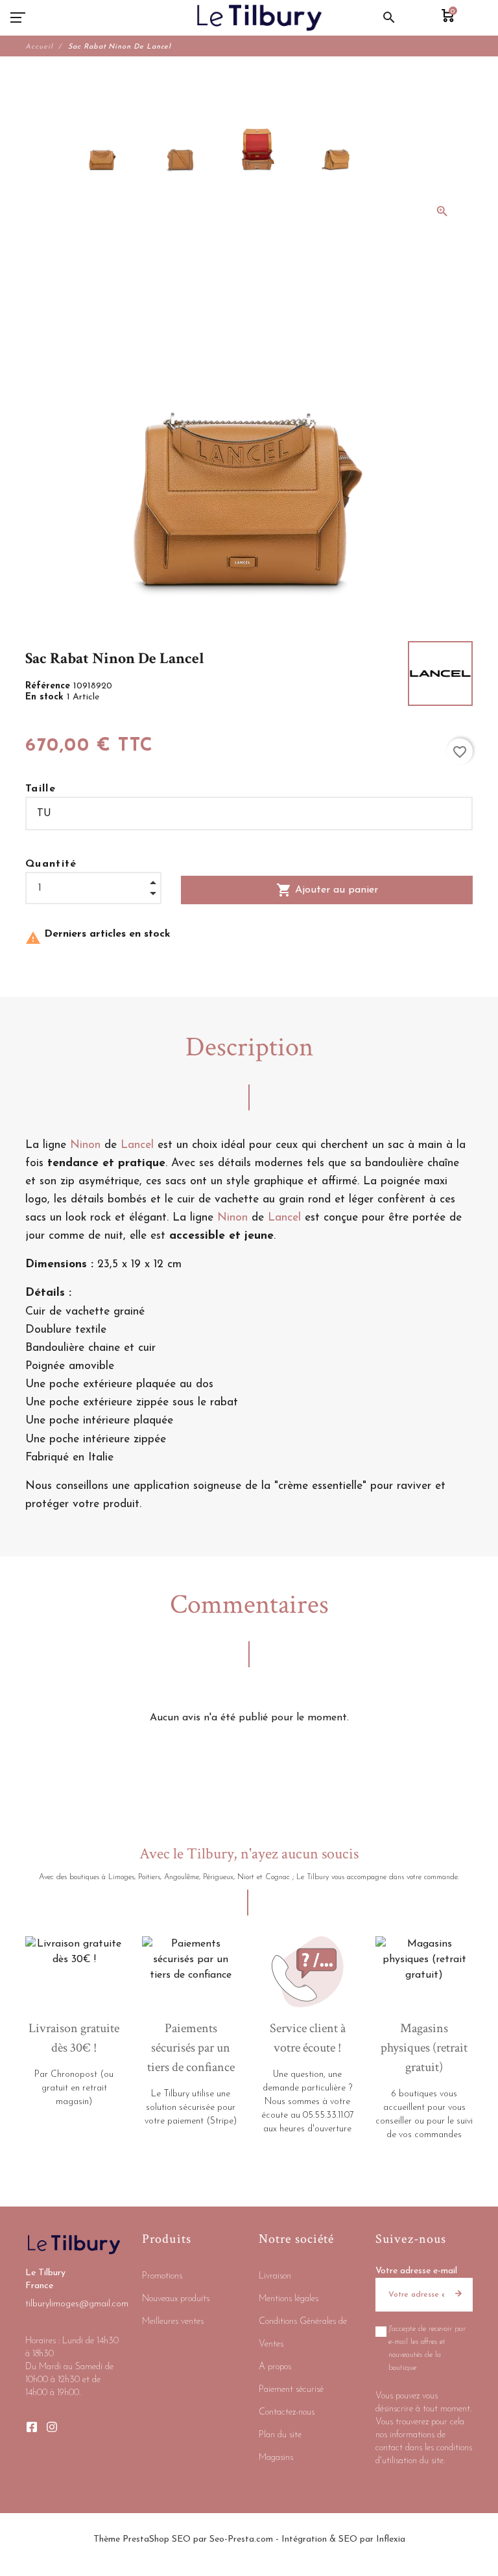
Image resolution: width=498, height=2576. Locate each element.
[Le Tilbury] (260, 18)
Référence (49, 686)
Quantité (51, 864)
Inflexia (391, 2539)
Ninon (85, 1145)
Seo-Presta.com (241, 2539)
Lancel (137, 1145)
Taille (41, 789)
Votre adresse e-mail (416, 2271)
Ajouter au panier (327, 890)
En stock (46, 697)
